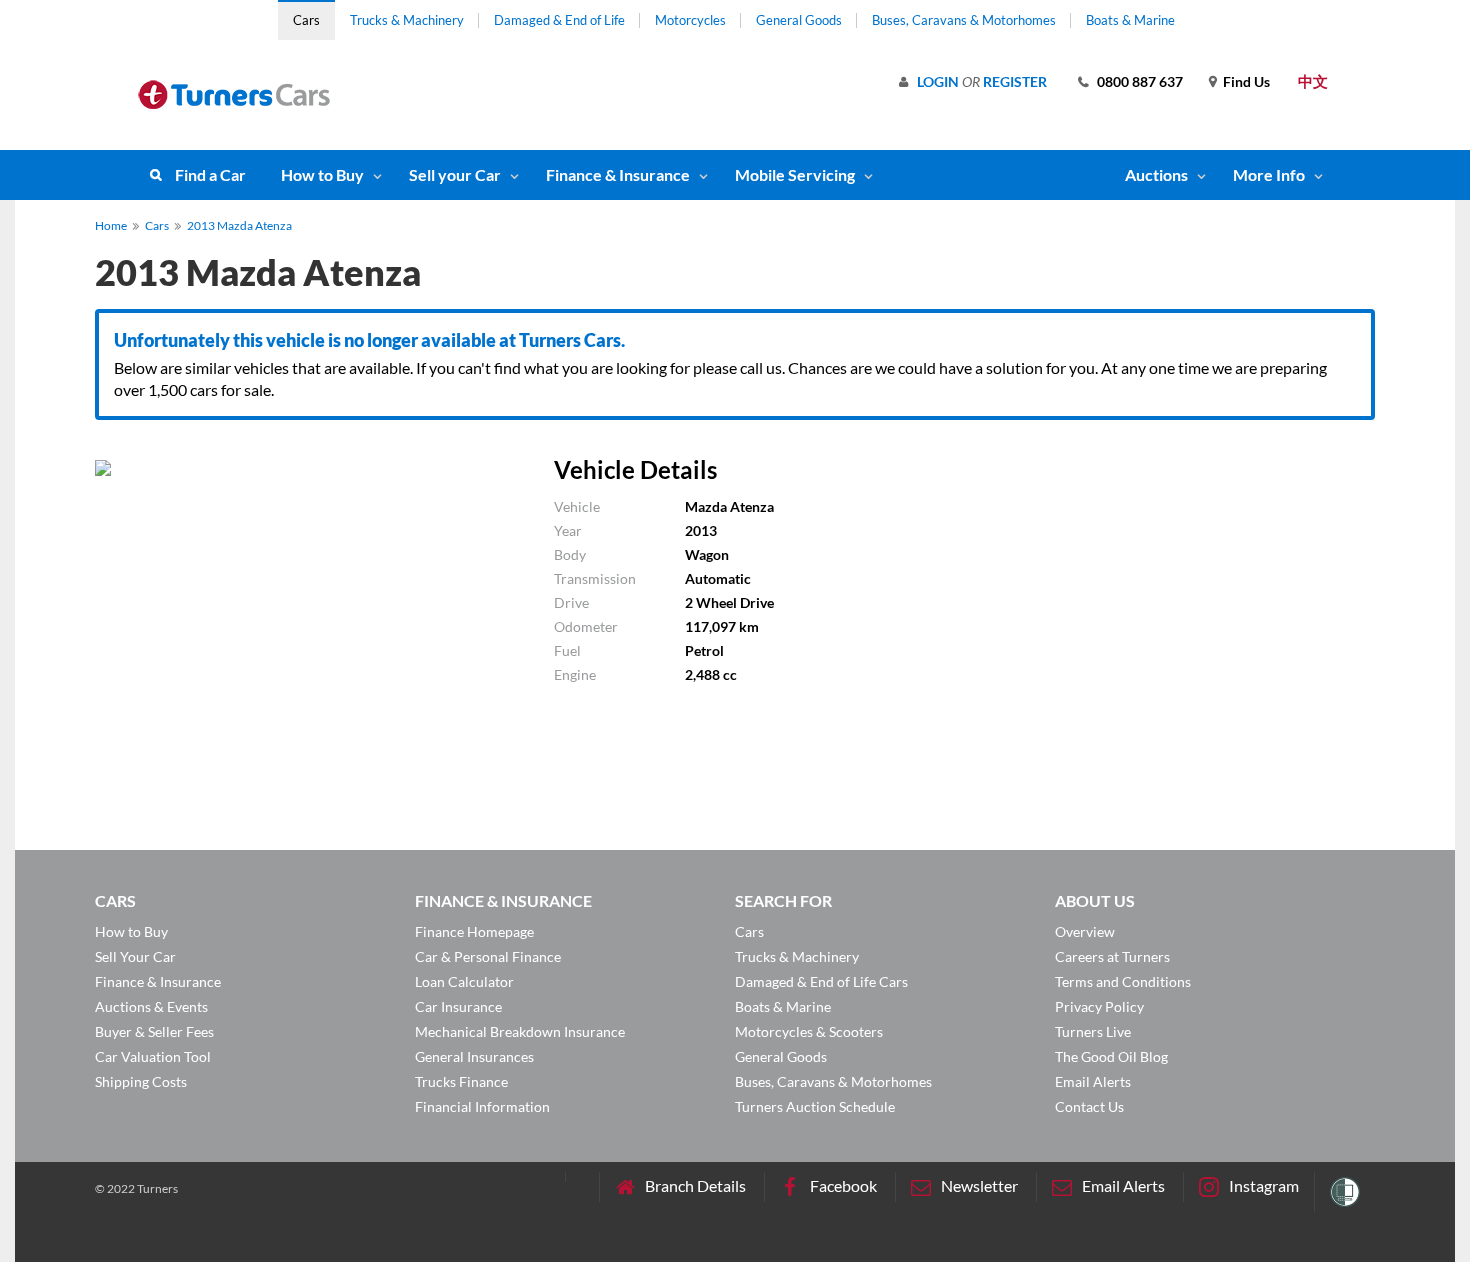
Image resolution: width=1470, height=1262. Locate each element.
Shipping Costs (141, 1081)
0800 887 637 (1140, 81)
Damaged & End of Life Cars (821, 981)
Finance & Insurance (618, 174)
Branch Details (695, 1185)
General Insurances (474, 1056)
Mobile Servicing (795, 174)
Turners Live (1093, 1031)
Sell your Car (455, 174)
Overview (1085, 931)
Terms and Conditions (1123, 981)
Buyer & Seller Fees (154, 1031)
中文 (1313, 81)
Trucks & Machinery (407, 20)
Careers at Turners (1112, 956)
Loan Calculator (464, 981)
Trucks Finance (461, 1081)
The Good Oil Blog (1111, 1056)
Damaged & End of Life (559, 20)
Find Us (1246, 81)
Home (111, 225)
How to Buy (322, 174)
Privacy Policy (1099, 1006)
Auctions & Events (151, 1006)
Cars (306, 20)
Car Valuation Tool (153, 1056)
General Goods (799, 20)
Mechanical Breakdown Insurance (520, 1031)
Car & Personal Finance (488, 956)
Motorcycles (690, 20)
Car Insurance (458, 1006)
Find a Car (210, 174)
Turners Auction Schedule (815, 1106)
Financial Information (482, 1106)
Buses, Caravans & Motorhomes (964, 20)
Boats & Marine (1130, 20)
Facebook (843, 1185)
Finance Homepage (474, 931)
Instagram (1264, 1185)
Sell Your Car (135, 956)
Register (1015, 81)
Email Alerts (1093, 1081)
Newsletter (979, 1185)
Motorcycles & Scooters (809, 1031)
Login (938, 81)
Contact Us (1089, 1106)
